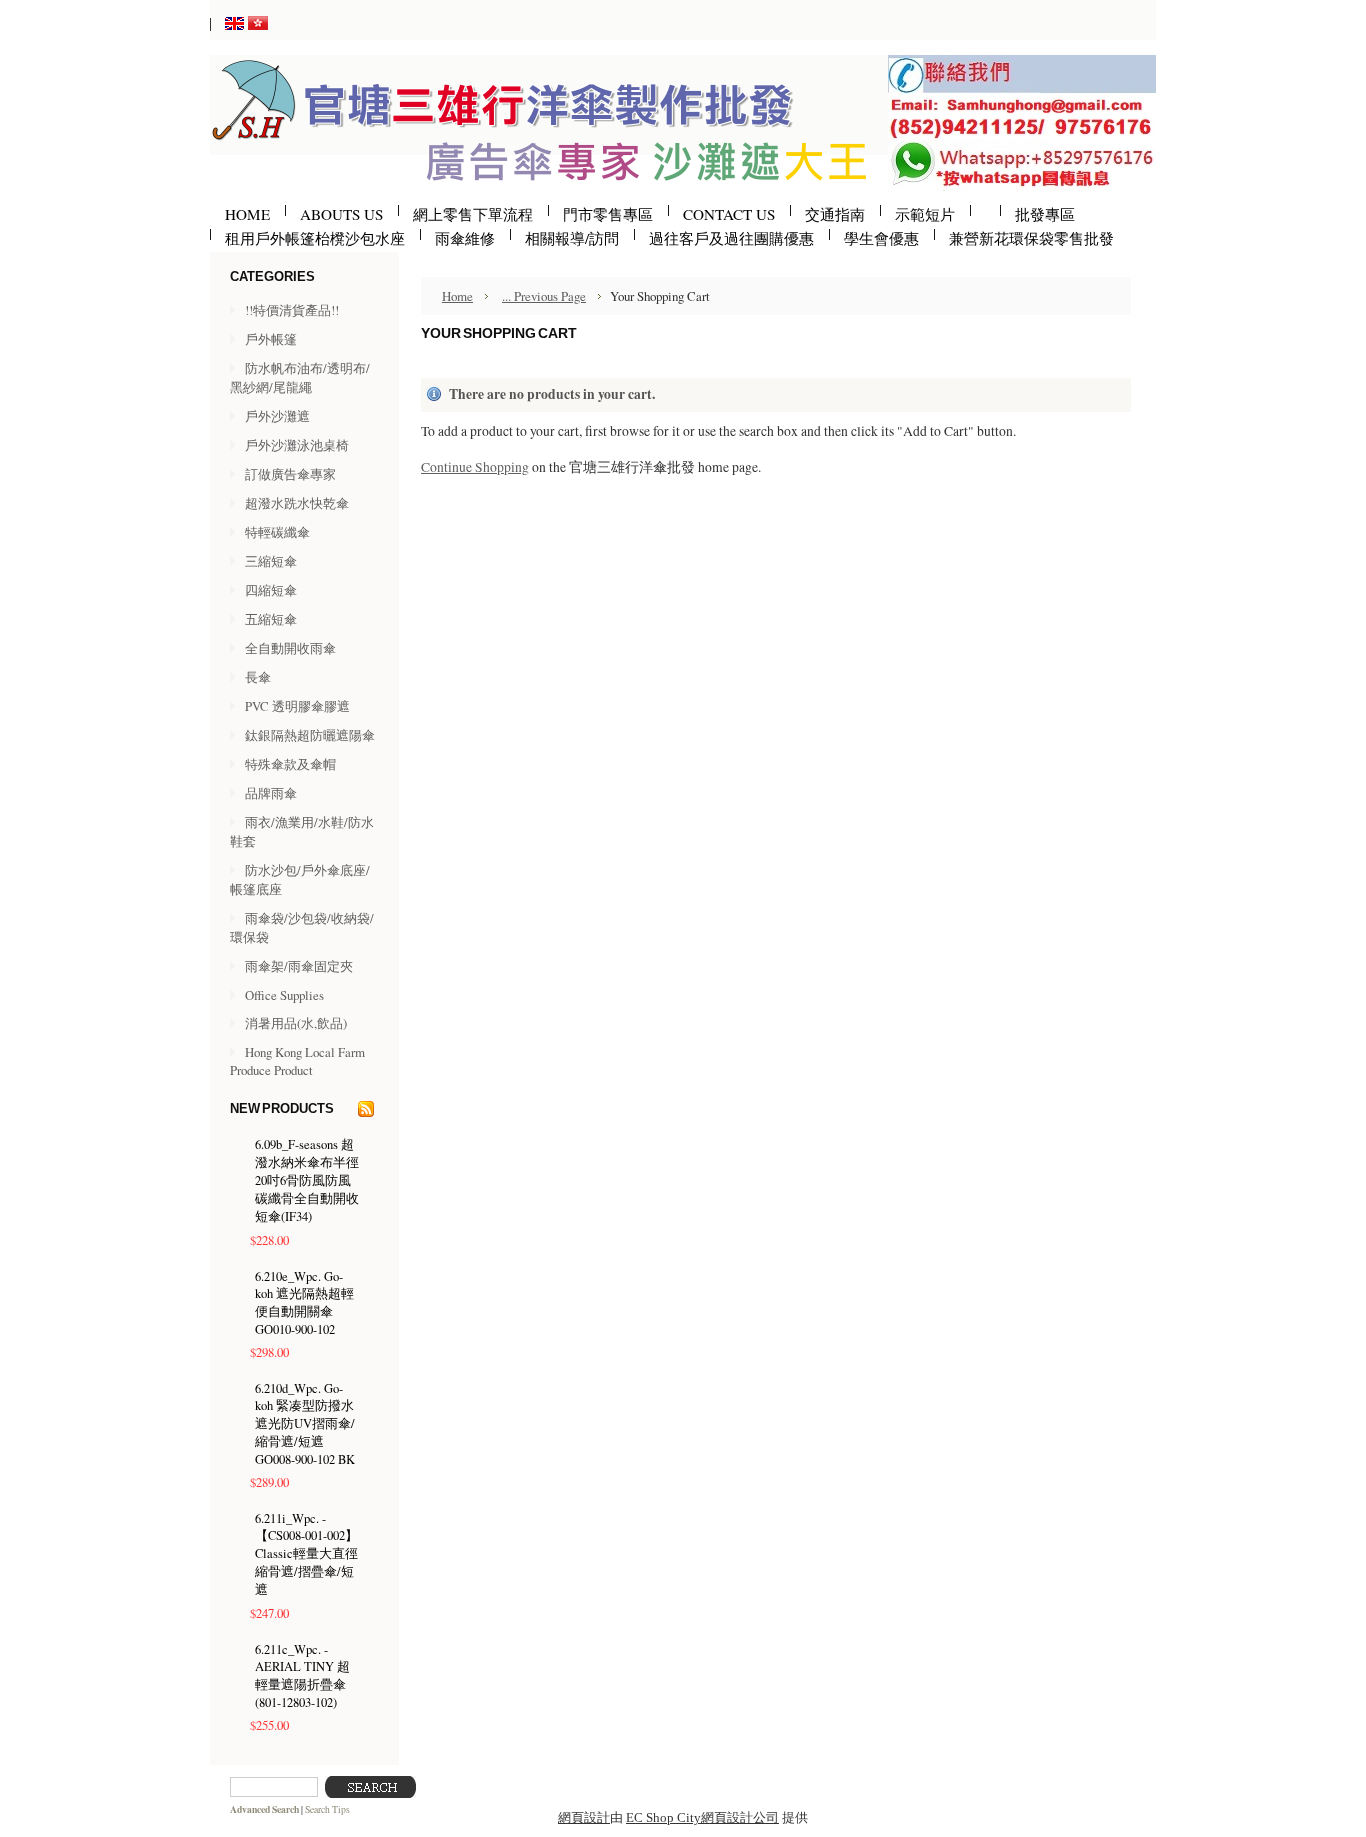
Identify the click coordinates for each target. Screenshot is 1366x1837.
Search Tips (327, 1809)
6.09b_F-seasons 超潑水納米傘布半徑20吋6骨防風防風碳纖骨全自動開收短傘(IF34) (307, 1180)
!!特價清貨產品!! (292, 310)
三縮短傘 (271, 561)
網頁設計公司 (740, 1817)
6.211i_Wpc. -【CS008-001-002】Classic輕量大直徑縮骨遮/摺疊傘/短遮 (306, 1554)
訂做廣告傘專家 (290, 474)
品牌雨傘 (271, 793)
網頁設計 (584, 1817)
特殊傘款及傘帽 (290, 764)
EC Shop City (663, 1817)
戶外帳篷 (271, 339)
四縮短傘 (271, 590)
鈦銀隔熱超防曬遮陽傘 (310, 735)
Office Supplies (284, 995)
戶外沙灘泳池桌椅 (297, 445)
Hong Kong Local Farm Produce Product (297, 1061)
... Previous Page (544, 296)
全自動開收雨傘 (290, 648)
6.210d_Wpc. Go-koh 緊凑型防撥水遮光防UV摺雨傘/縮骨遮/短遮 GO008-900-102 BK (305, 1424)
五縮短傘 (271, 619)
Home (457, 296)
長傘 (258, 677)
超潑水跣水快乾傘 (297, 503)
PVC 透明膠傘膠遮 (297, 706)
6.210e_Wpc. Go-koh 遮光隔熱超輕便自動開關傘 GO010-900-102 (304, 1303)
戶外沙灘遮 (277, 416)
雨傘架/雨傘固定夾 (299, 966)
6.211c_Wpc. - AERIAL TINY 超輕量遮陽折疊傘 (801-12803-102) (302, 1676)
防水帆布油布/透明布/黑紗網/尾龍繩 (300, 377)
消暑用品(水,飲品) (296, 1023)
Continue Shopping (475, 467)
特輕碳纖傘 (277, 532)
